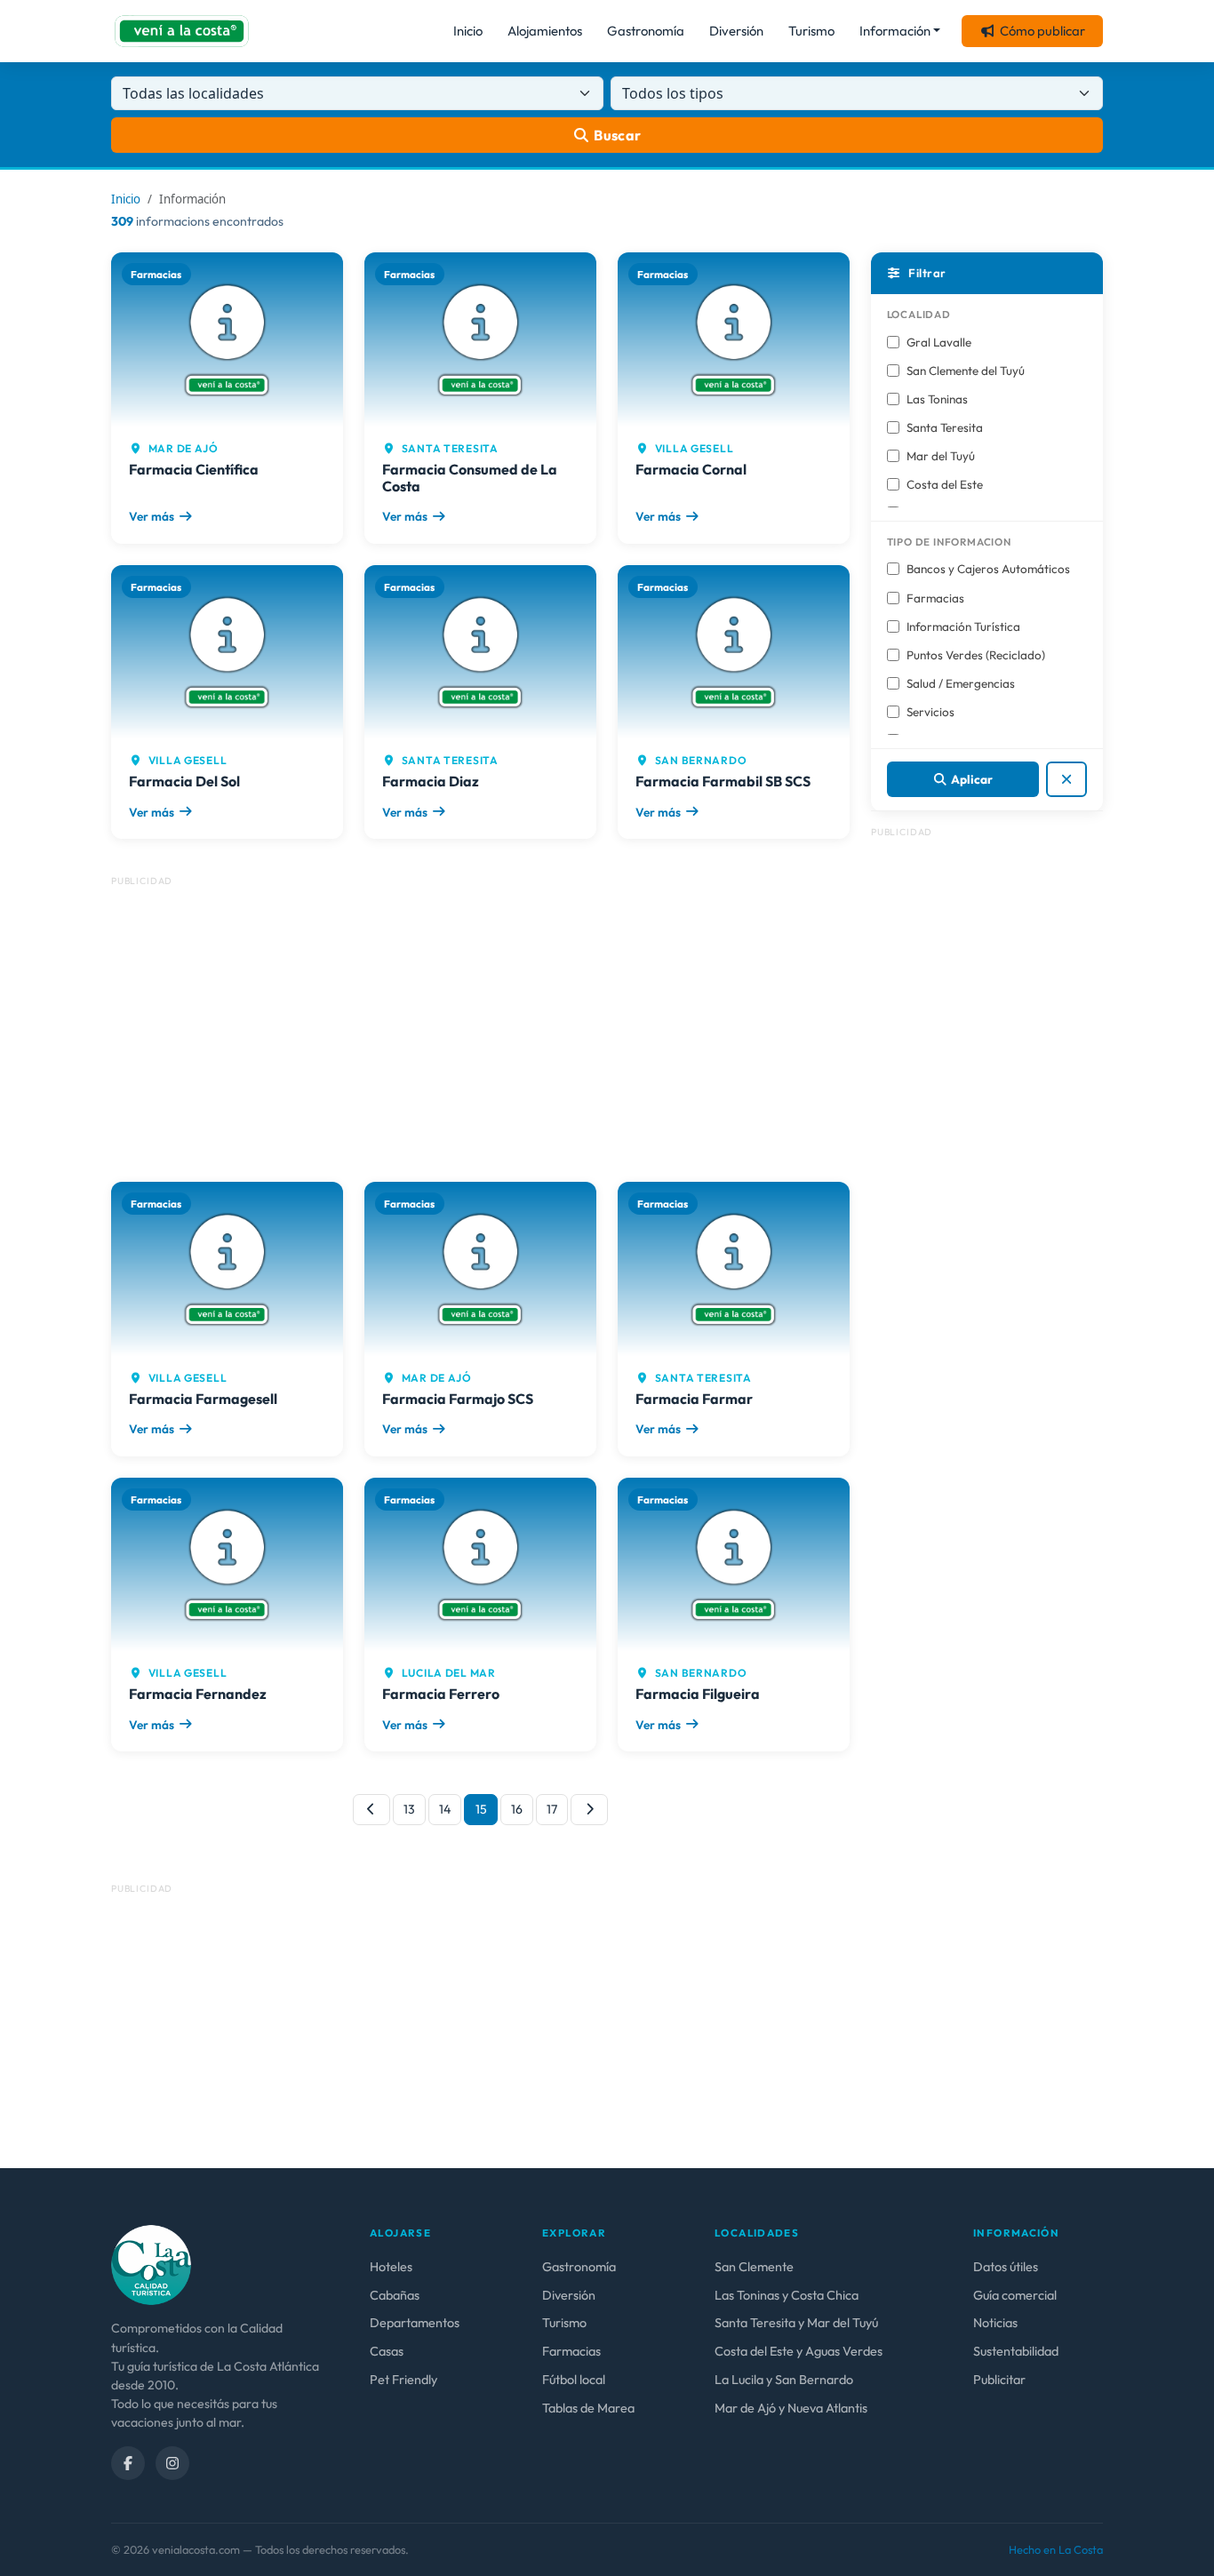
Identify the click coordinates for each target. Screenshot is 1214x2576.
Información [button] (895, 31)
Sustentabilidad (1016, 2351)
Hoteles (391, 2267)
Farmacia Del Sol (184, 781)
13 (409, 1809)
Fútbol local (574, 2380)
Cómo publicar (1042, 31)
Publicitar (999, 2380)
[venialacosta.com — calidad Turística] (151, 2264)
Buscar (618, 135)
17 (552, 1809)
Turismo (811, 31)
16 (517, 1809)
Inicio (468, 31)
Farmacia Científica (194, 469)
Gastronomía (646, 31)
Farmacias (571, 2351)
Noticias (995, 2323)
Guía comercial (1015, 2295)
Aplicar (972, 779)
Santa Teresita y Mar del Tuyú (796, 2323)
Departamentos (415, 2323)
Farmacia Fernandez (198, 1694)
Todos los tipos (673, 93)
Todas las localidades (193, 93)
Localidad (919, 314)
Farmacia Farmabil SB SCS (723, 781)
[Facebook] (128, 2463)
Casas (387, 2351)
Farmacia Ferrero (441, 1694)
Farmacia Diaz (431, 781)
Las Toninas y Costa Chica (787, 2295)
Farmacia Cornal (691, 469)
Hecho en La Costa (1056, 2549)
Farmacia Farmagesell (203, 1399)
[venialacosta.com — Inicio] (182, 31)
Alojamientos (545, 31)
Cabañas (395, 2295)
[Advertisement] (480, 1022)
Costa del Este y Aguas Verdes (799, 2351)
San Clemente (754, 2267)
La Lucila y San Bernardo (784, 2380)
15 (481, 1809)
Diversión (736, 31)
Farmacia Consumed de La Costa (470, 478)
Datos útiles (1006, 2267)
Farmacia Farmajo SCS (458, 1399)
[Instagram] (172, 2463)
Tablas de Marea (588, 2408)
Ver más (152, 516)
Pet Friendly (403, 2380)
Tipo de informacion (949, 542)
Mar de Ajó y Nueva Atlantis (791, 2408)
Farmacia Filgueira (698, 1694)
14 (445, 1809)
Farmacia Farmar (694, 1399)
